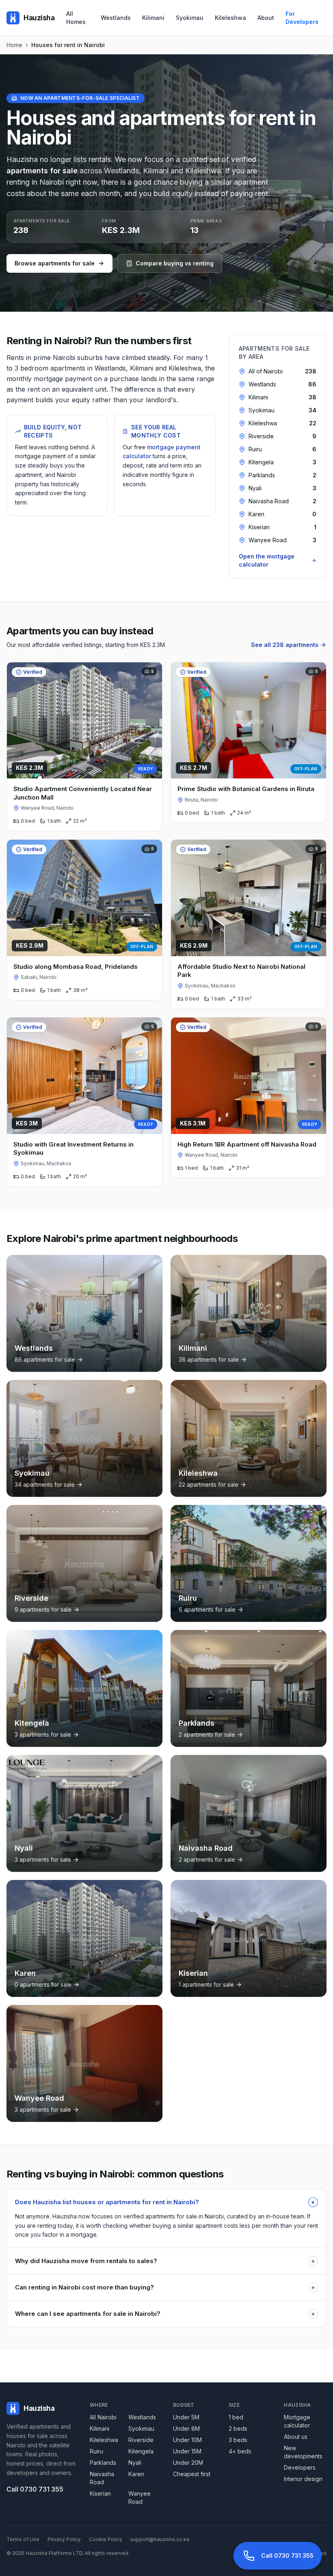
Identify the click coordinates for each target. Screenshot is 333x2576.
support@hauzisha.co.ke (160, 2539)
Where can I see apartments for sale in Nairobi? (165, 2314)
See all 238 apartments (285, 645)
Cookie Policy (106, 2539)
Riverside (141, 2440)
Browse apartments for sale (55, 263)
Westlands (116, 18)
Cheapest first (192, 2474)
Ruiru (96, 2451)
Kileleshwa (230, 18)
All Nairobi (103, 2417)
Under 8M (186, 2428)
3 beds (238, 2440)
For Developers (302, 18)
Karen (136, 2474)
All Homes (76, 18)
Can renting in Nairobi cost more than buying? (165, 2287)
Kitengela (141, 2451)
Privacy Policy (64, 2539)
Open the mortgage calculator (267, 560)
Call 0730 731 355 (35, 2489)
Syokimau (190, 18)
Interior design (303, 2479)
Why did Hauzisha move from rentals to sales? (165, 2261)
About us (296, 2437)
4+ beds (240, 2451)
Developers (300, 2467)
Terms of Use (23, 2539)
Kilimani (153, 18)
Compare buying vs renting (175, 263)
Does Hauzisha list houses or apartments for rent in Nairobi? (166, 2202)
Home (14, 45)
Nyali (135, 2463)
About (266, 18)
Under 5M (186, 2417)
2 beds (238, 2428)
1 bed (236, 2417)
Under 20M (188, 2463)
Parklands (103, 2463)
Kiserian (100, 2493)
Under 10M (187, 2440)
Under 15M (187, 2451)
